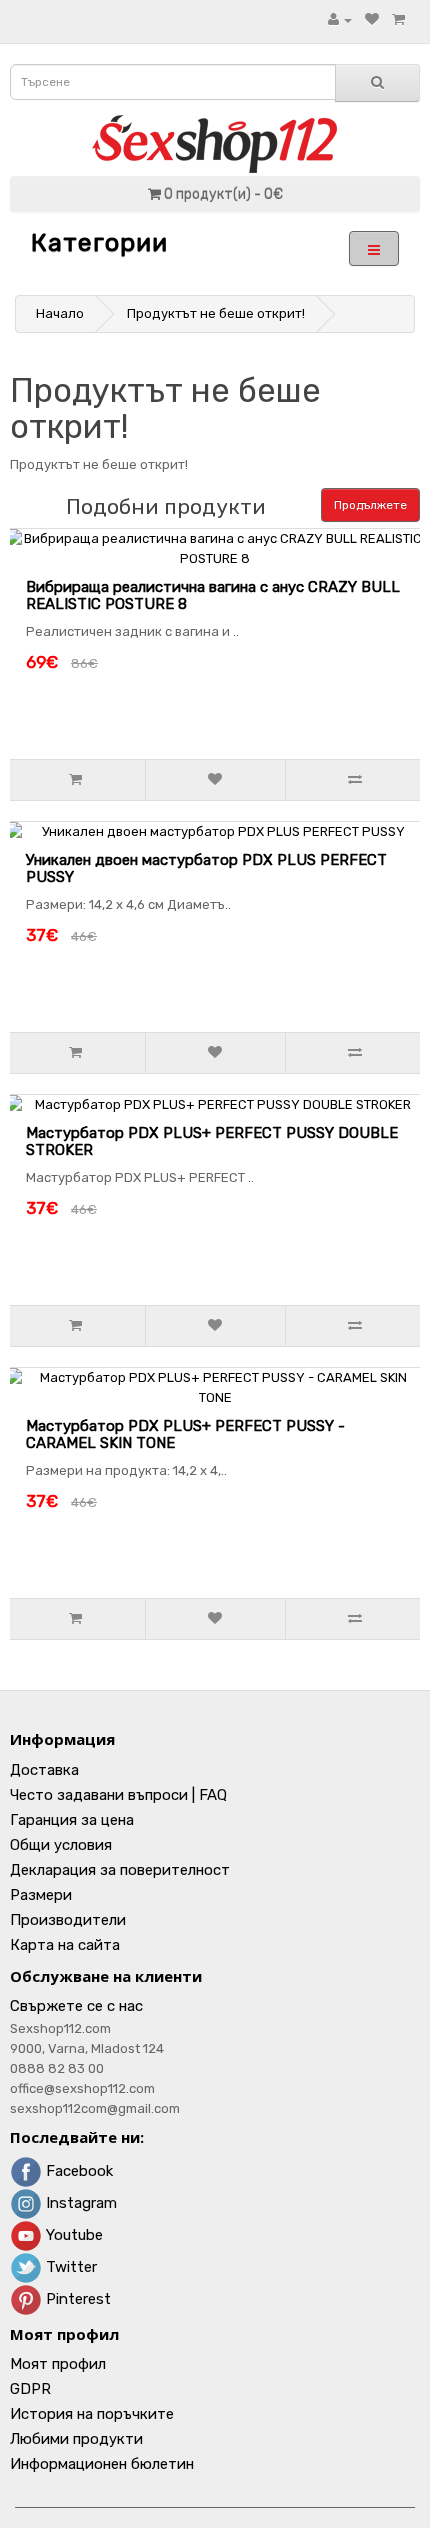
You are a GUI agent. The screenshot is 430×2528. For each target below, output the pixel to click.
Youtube (72, 2235)
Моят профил (58, 2364)
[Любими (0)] (372, 19)
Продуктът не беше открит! (216, 313)
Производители (68, 1920)
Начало (60, 313)
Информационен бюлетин (102, 2464)
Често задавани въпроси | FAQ (118, 1795)
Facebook (77, 2171)
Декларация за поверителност (120, 1870)
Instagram (79, 2203)
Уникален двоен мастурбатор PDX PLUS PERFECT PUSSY (206, 868)
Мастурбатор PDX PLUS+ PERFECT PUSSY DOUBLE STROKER (212, 1141)
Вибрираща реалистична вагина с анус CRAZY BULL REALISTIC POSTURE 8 (213, 595)
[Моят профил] (340, 19)
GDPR (30, 2389)
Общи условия (61, 1845)
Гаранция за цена (72, 1820)
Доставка (44, 1770)
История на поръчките (92, 2414)
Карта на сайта (65, 1945)
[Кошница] (398, 19)
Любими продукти (76, 2439)
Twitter (69, 2267)
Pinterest (76, 2299)
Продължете (370, 505)
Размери (41, 1895)
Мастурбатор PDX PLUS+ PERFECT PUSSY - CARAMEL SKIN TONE (185, 1434)
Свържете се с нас (76, 2006)
